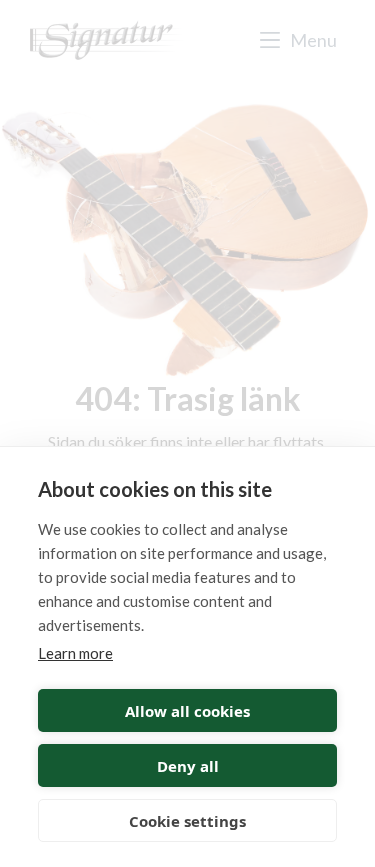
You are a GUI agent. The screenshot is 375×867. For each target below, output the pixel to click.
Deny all (188, 766)
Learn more (75, 653)
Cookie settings (187, 821)
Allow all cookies (187, 711)
